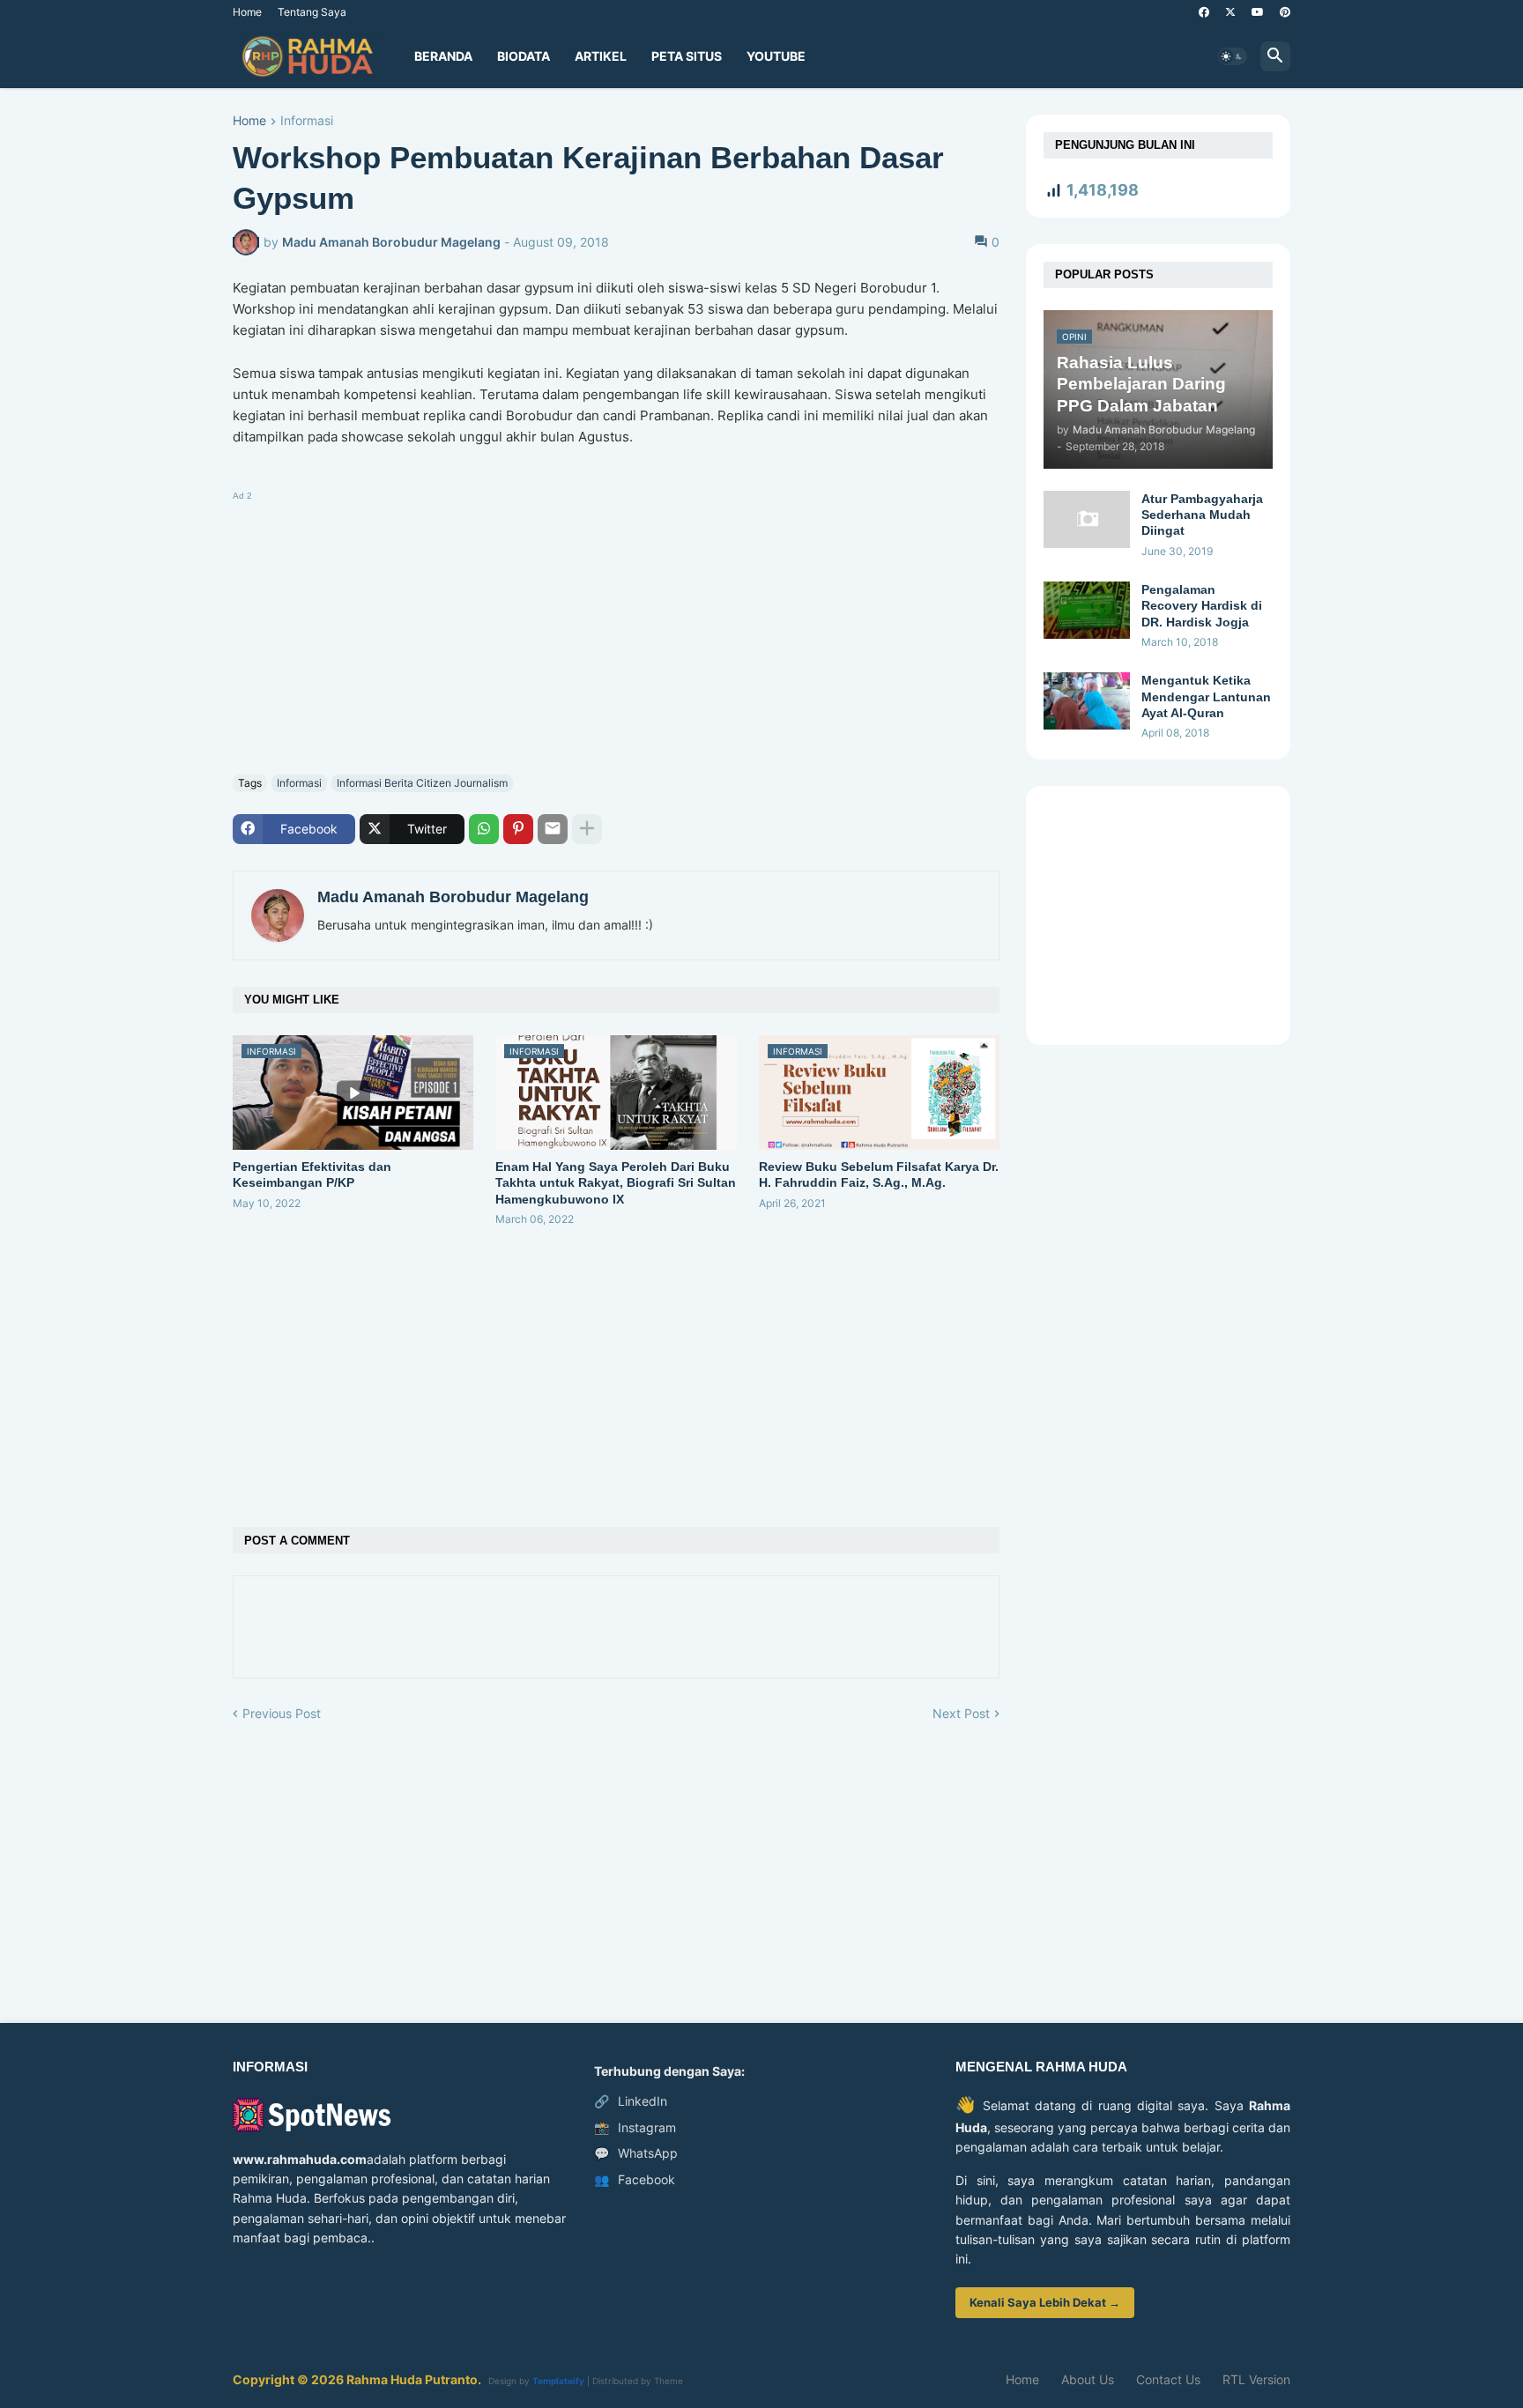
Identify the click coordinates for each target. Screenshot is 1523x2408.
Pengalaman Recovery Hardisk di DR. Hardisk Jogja (1202, 605)
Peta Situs (687, 56)
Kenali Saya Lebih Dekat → (1045, 2302)
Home (247, 12)
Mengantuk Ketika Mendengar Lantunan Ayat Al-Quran (1206, 696)
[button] (1232, 56)
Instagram (635, 2127)
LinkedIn (631, 2101)
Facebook (635, 2179)
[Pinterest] (518, 829)
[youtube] (1258, 12)
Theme (669, 2381)
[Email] (553, 829)
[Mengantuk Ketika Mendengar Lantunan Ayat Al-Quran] (1087, 701)
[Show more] (587, 829)
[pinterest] (1285, 12)
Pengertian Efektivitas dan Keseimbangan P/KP (312, 1174)
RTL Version (1256, 2379)
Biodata (524, 56)
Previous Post (282, 1713)
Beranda (443, 56)
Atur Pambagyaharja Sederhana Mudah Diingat (1202, 515)
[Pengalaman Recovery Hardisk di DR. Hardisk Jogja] (1087, 610)
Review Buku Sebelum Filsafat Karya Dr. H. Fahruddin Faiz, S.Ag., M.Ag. (879, 1174)
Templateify (558, 2381)
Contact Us (1168, 2379)
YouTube (776, 56)
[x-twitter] (1230, 12)
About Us (1088, 2379)
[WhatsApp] (484, 829)
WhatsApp (636, 2153)
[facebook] (1204, 12)
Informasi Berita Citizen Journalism (422, 783)
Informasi (307, 121)
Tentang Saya (312, 12)
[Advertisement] (616, 629)
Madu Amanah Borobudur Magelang (453, 897)
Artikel (601, 56)
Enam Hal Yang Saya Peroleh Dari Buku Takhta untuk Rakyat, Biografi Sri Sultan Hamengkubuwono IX (616, 1182)
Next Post (961, 1713)
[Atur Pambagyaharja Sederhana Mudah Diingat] (1087, 519)
